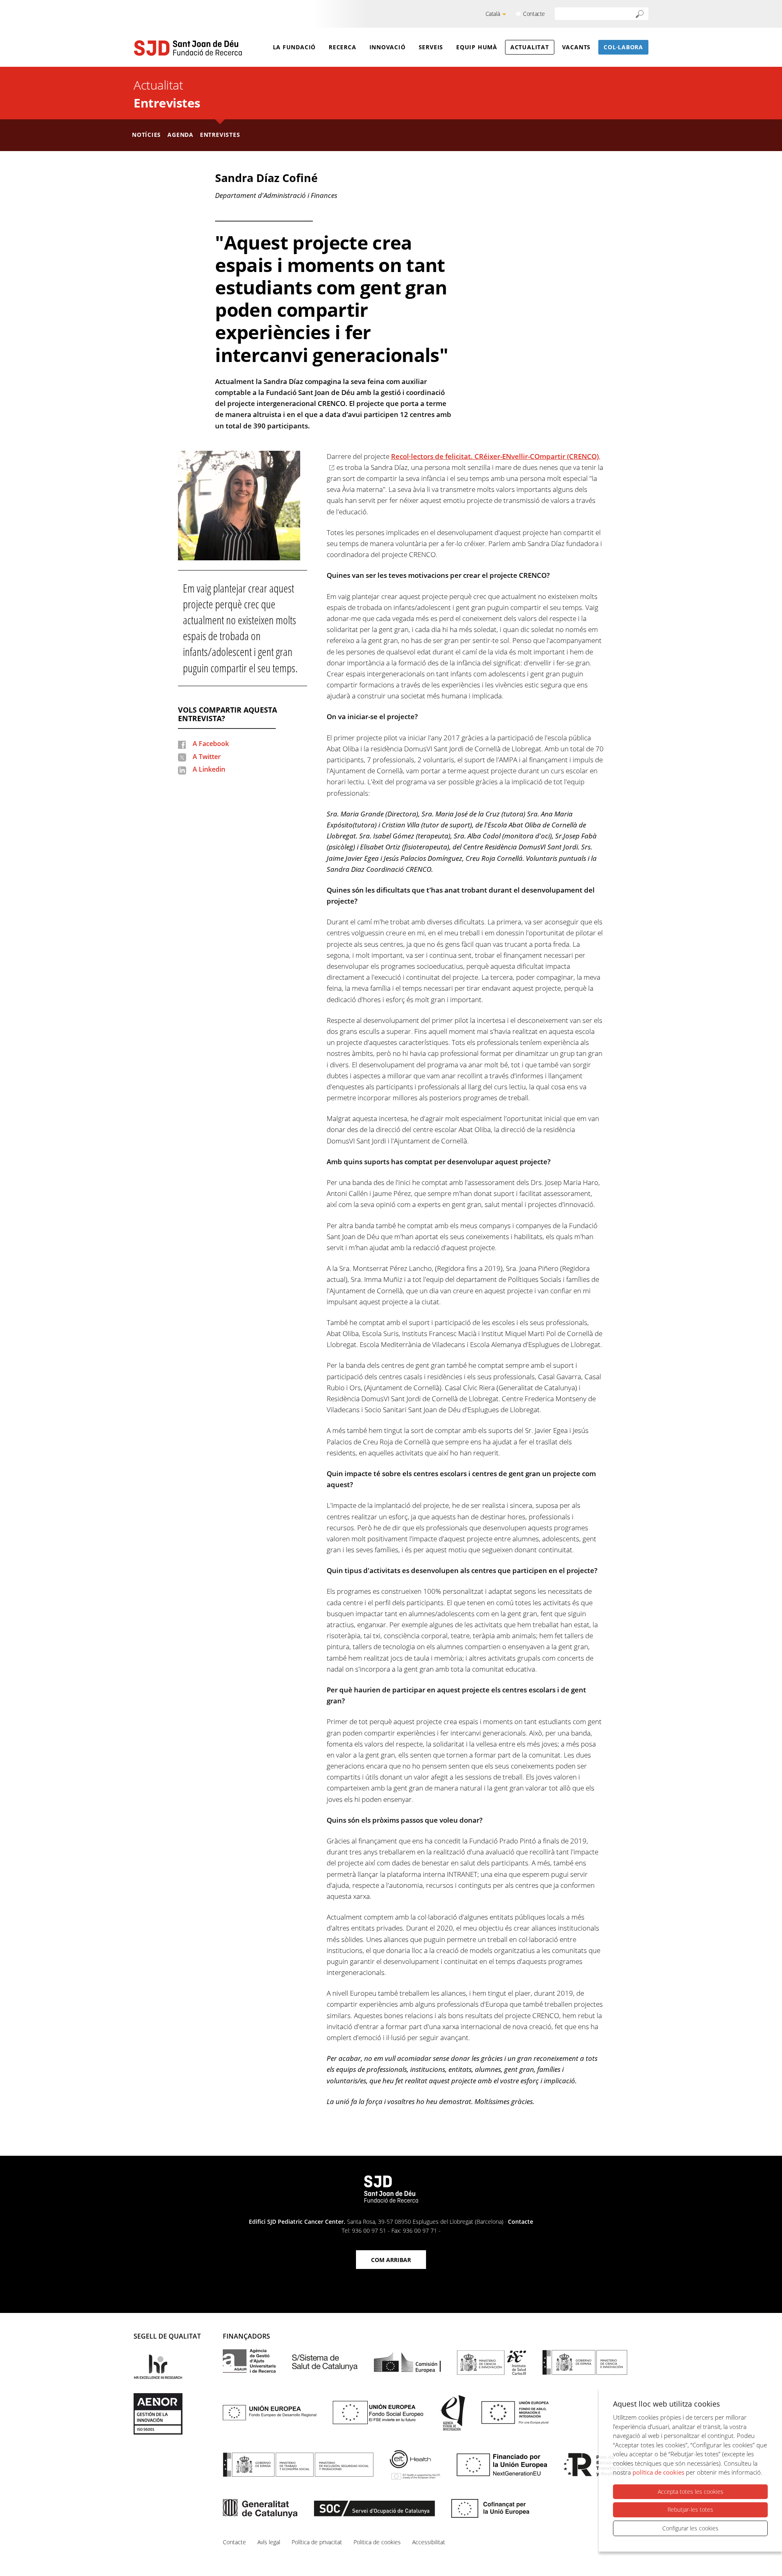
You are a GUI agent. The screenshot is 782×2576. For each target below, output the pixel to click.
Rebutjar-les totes (690, 2509)
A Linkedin (209, 769)
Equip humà (477, 47)
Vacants (576, 47)
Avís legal (269, 2542)
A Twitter (207, 757)
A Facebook (211, 744)
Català (493, 14)
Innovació (388, 47)
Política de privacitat (317, 2542)
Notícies (146, 135)
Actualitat (530, 47)
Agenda (180, 135)
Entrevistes (167, 103)
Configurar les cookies (690, 2528)
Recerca (342, 47)
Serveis (431, 47)
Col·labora (623, 47)
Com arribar (391, 2260)
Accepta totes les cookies (691, 2492)
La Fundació (294, 47)
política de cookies (658, 2472)
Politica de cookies (377, 2542)
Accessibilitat (429, 2542)
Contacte (534, 14)
